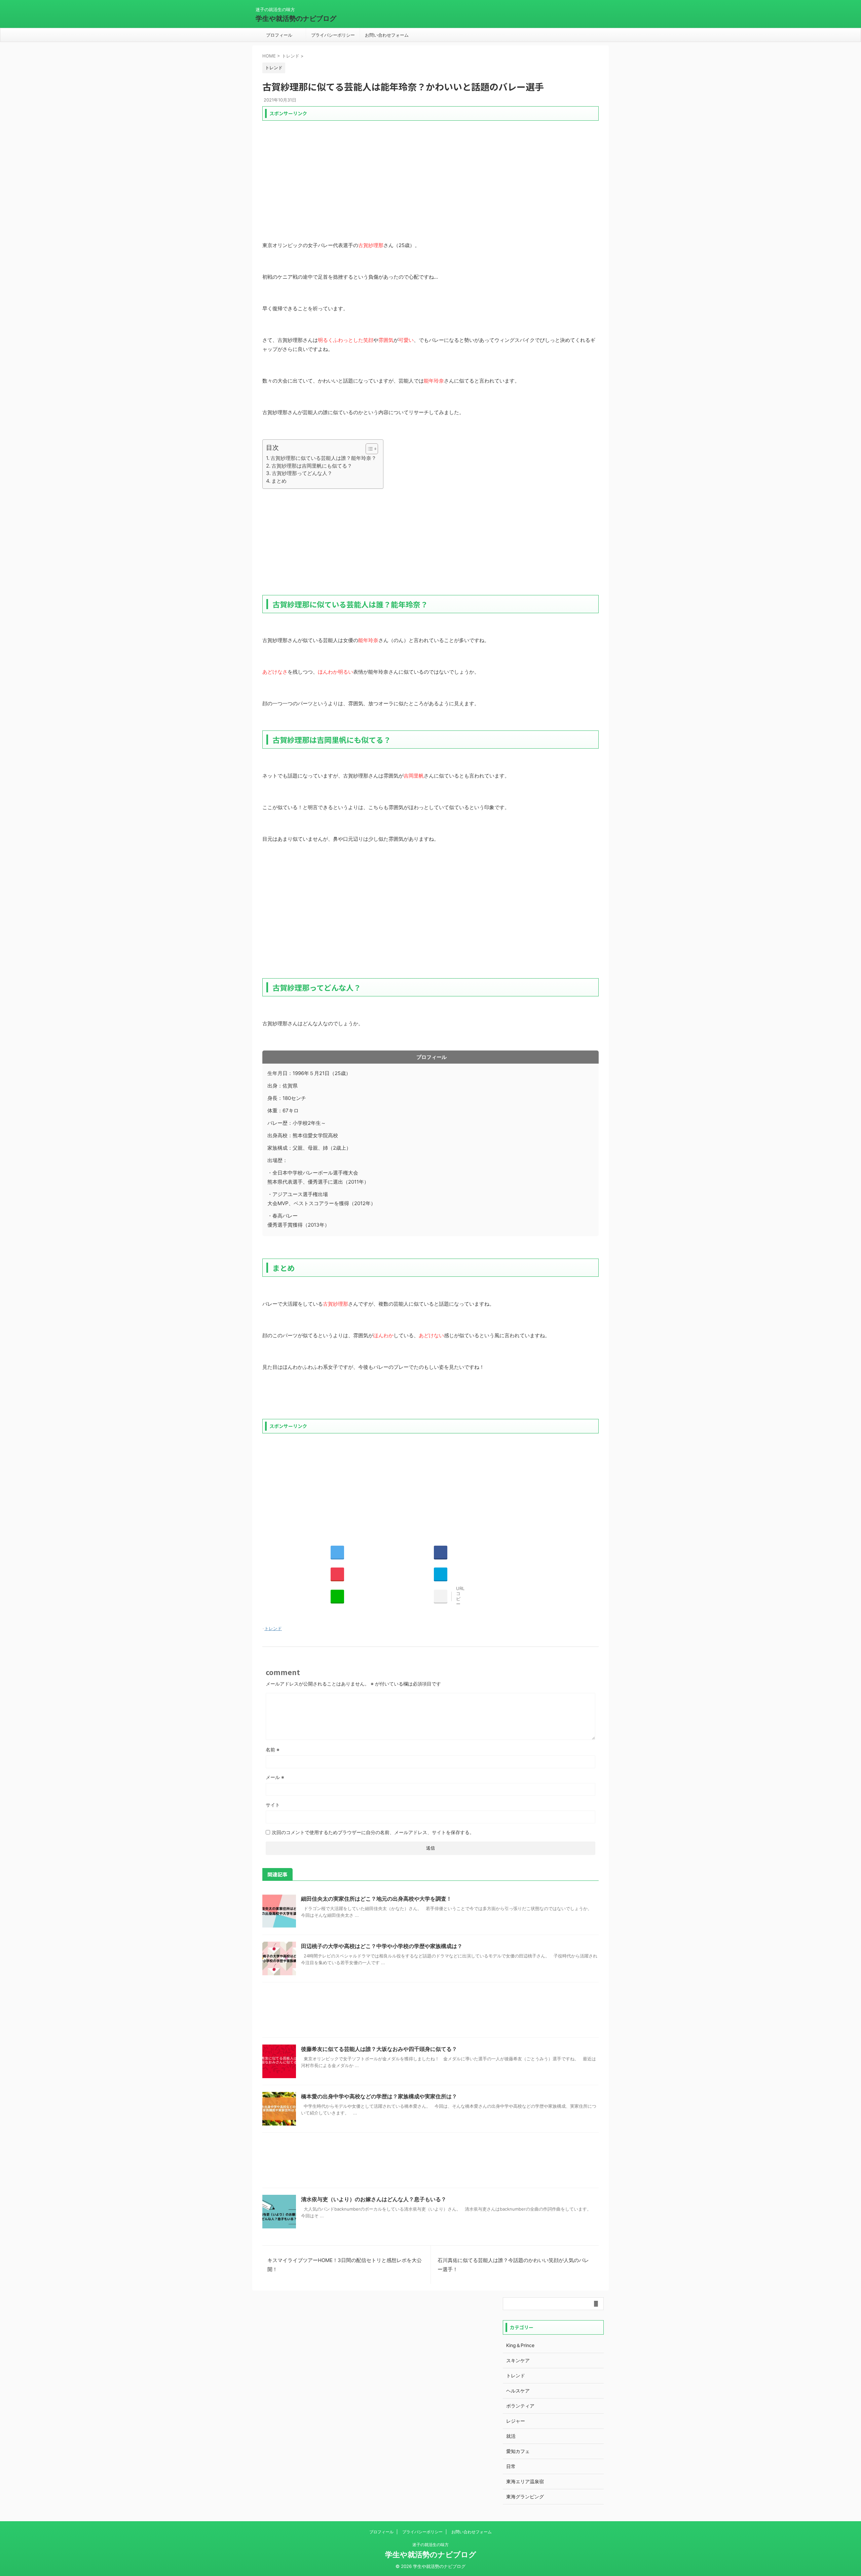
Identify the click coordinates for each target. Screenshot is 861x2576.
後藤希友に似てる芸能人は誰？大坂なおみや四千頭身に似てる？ (379, 2049)
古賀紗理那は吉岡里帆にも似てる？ (312, 466)
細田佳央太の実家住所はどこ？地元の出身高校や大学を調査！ (376, 1899)
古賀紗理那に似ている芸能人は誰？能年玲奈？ (323, 458)
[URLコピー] (441, 1596)
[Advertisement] (430, 171)
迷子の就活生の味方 (430, 2545)
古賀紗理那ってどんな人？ (302, 473)
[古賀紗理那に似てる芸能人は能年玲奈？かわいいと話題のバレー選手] (441, 1574)
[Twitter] (337, 1552)
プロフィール (279, 35)
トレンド (273, 1628)
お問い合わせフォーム (387, 35)
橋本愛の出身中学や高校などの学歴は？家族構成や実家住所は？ (379, 2096)
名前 (273, 1750)
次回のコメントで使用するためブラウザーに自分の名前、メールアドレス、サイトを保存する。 (373, 1832)
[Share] (441, 1552)
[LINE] (337, 1596)
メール (275, 1777)
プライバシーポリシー (333, 35)
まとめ (279, 481)
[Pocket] (337, 1574)
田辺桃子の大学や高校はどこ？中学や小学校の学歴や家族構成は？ (382, 1946)
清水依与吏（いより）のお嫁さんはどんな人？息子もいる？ (374, 2199)
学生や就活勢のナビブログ (296, 18)
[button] (368, 449)
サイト (273, 1805)
